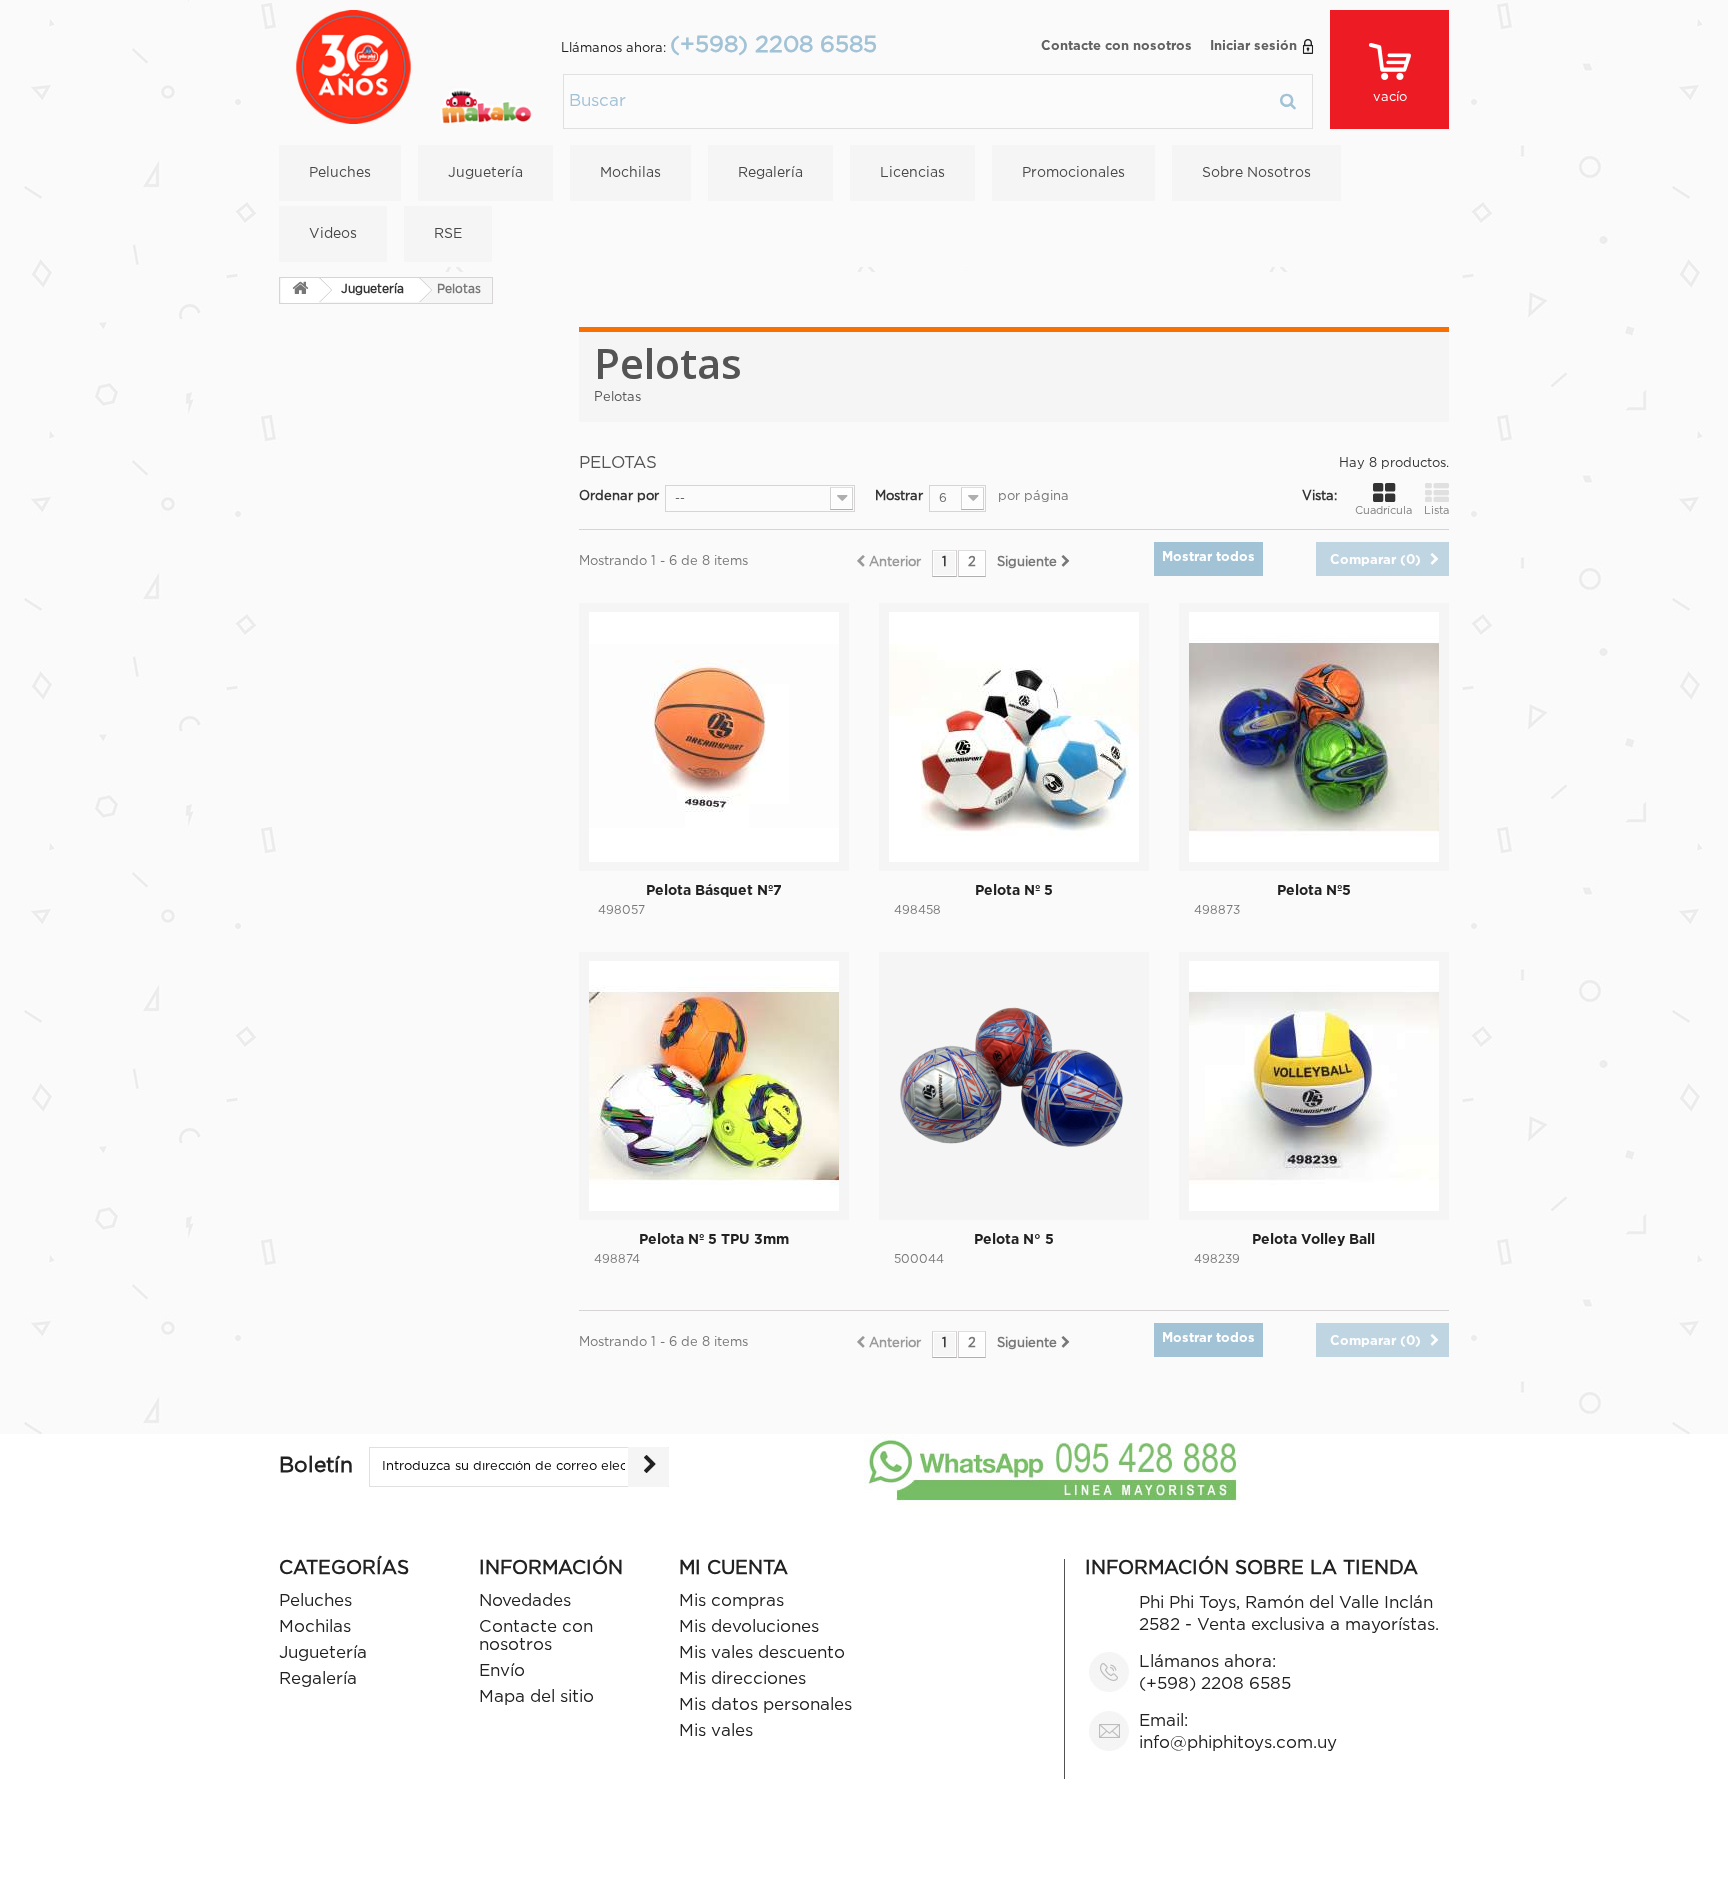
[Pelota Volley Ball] (1314, 1086)
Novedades (525, 1601)
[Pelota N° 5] (1014, 1086)
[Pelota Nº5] (1314, 737)
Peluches (340, 173)
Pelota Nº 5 (1014, 891)
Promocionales (1073, 173)
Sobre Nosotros (1256, 173)
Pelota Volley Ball (1313, 1240)
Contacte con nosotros (1116, 46)
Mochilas (630, 173)
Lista (1436, 511)
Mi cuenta (733, 1568)
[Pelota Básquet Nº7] (714, 737)
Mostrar (899, 496)
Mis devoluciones (749, 1627)
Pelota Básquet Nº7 (714, 891)
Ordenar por (619, 496)
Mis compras (731, 1601)
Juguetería (485, 173)
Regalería (770, 173)
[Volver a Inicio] (300, 290)
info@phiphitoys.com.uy (1238, 1743)
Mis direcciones (742, 1679)
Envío (502, 1671)
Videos (333, 234)
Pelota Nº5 (1314, 891)
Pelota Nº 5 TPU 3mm (714, 1240)
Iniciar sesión (1253, 46)
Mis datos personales (765, 1705)
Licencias (912, 173)
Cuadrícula (1383, 511)
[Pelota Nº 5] (1014, 737)
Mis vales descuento (762, 1653)
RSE (448, 234)
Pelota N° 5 (1014, 1240)
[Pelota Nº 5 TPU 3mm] (714, 1086)
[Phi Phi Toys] (413, 67)
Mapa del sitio (536, 1697)
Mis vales (716, 1731)
